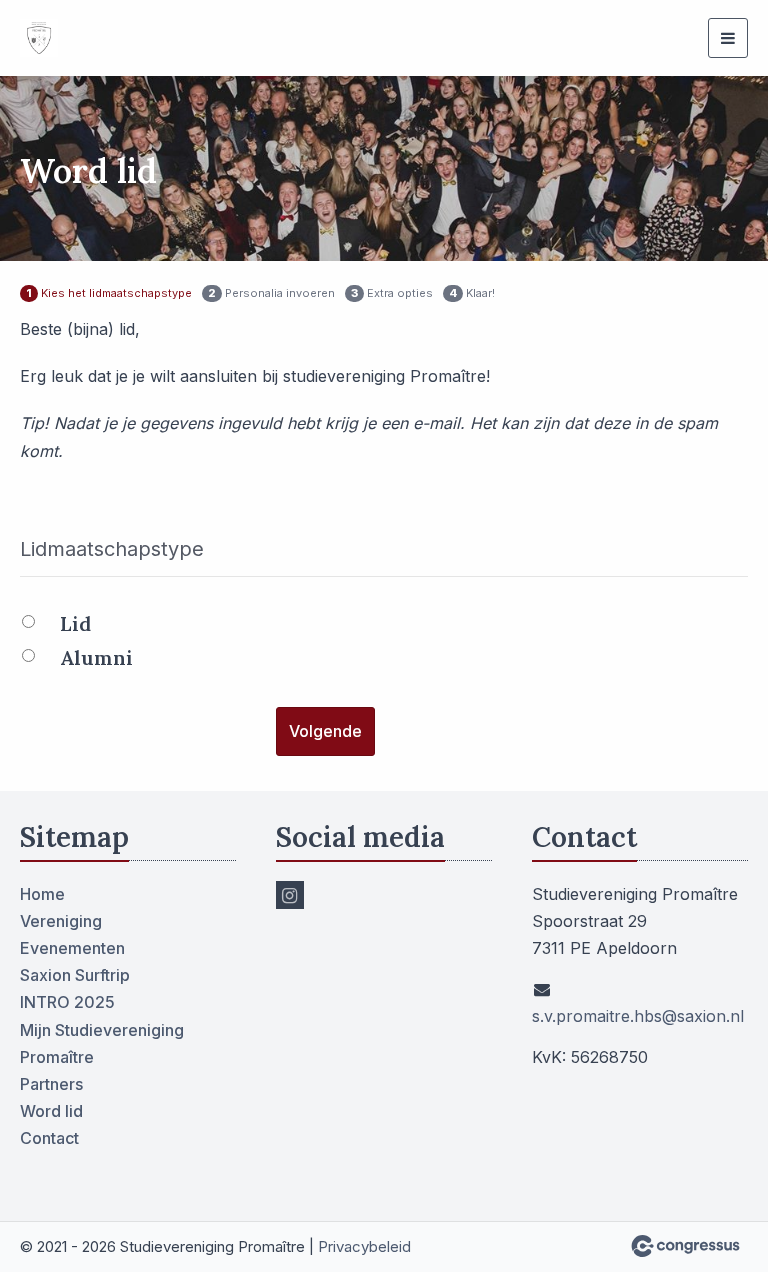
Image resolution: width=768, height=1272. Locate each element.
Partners (51, 1084)
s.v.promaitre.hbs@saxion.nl (638, 1016)
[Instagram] (290, 895)
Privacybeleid (364, 1246)
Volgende (325, 731)
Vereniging (61, 921)
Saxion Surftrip (75, 975)
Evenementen (72, 948)
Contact (49, 1138)
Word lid (51, 1111)
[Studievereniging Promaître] (82, 38)
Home (42, 894)
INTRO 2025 (67, 1002)
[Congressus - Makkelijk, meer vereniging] (685, 1246)
